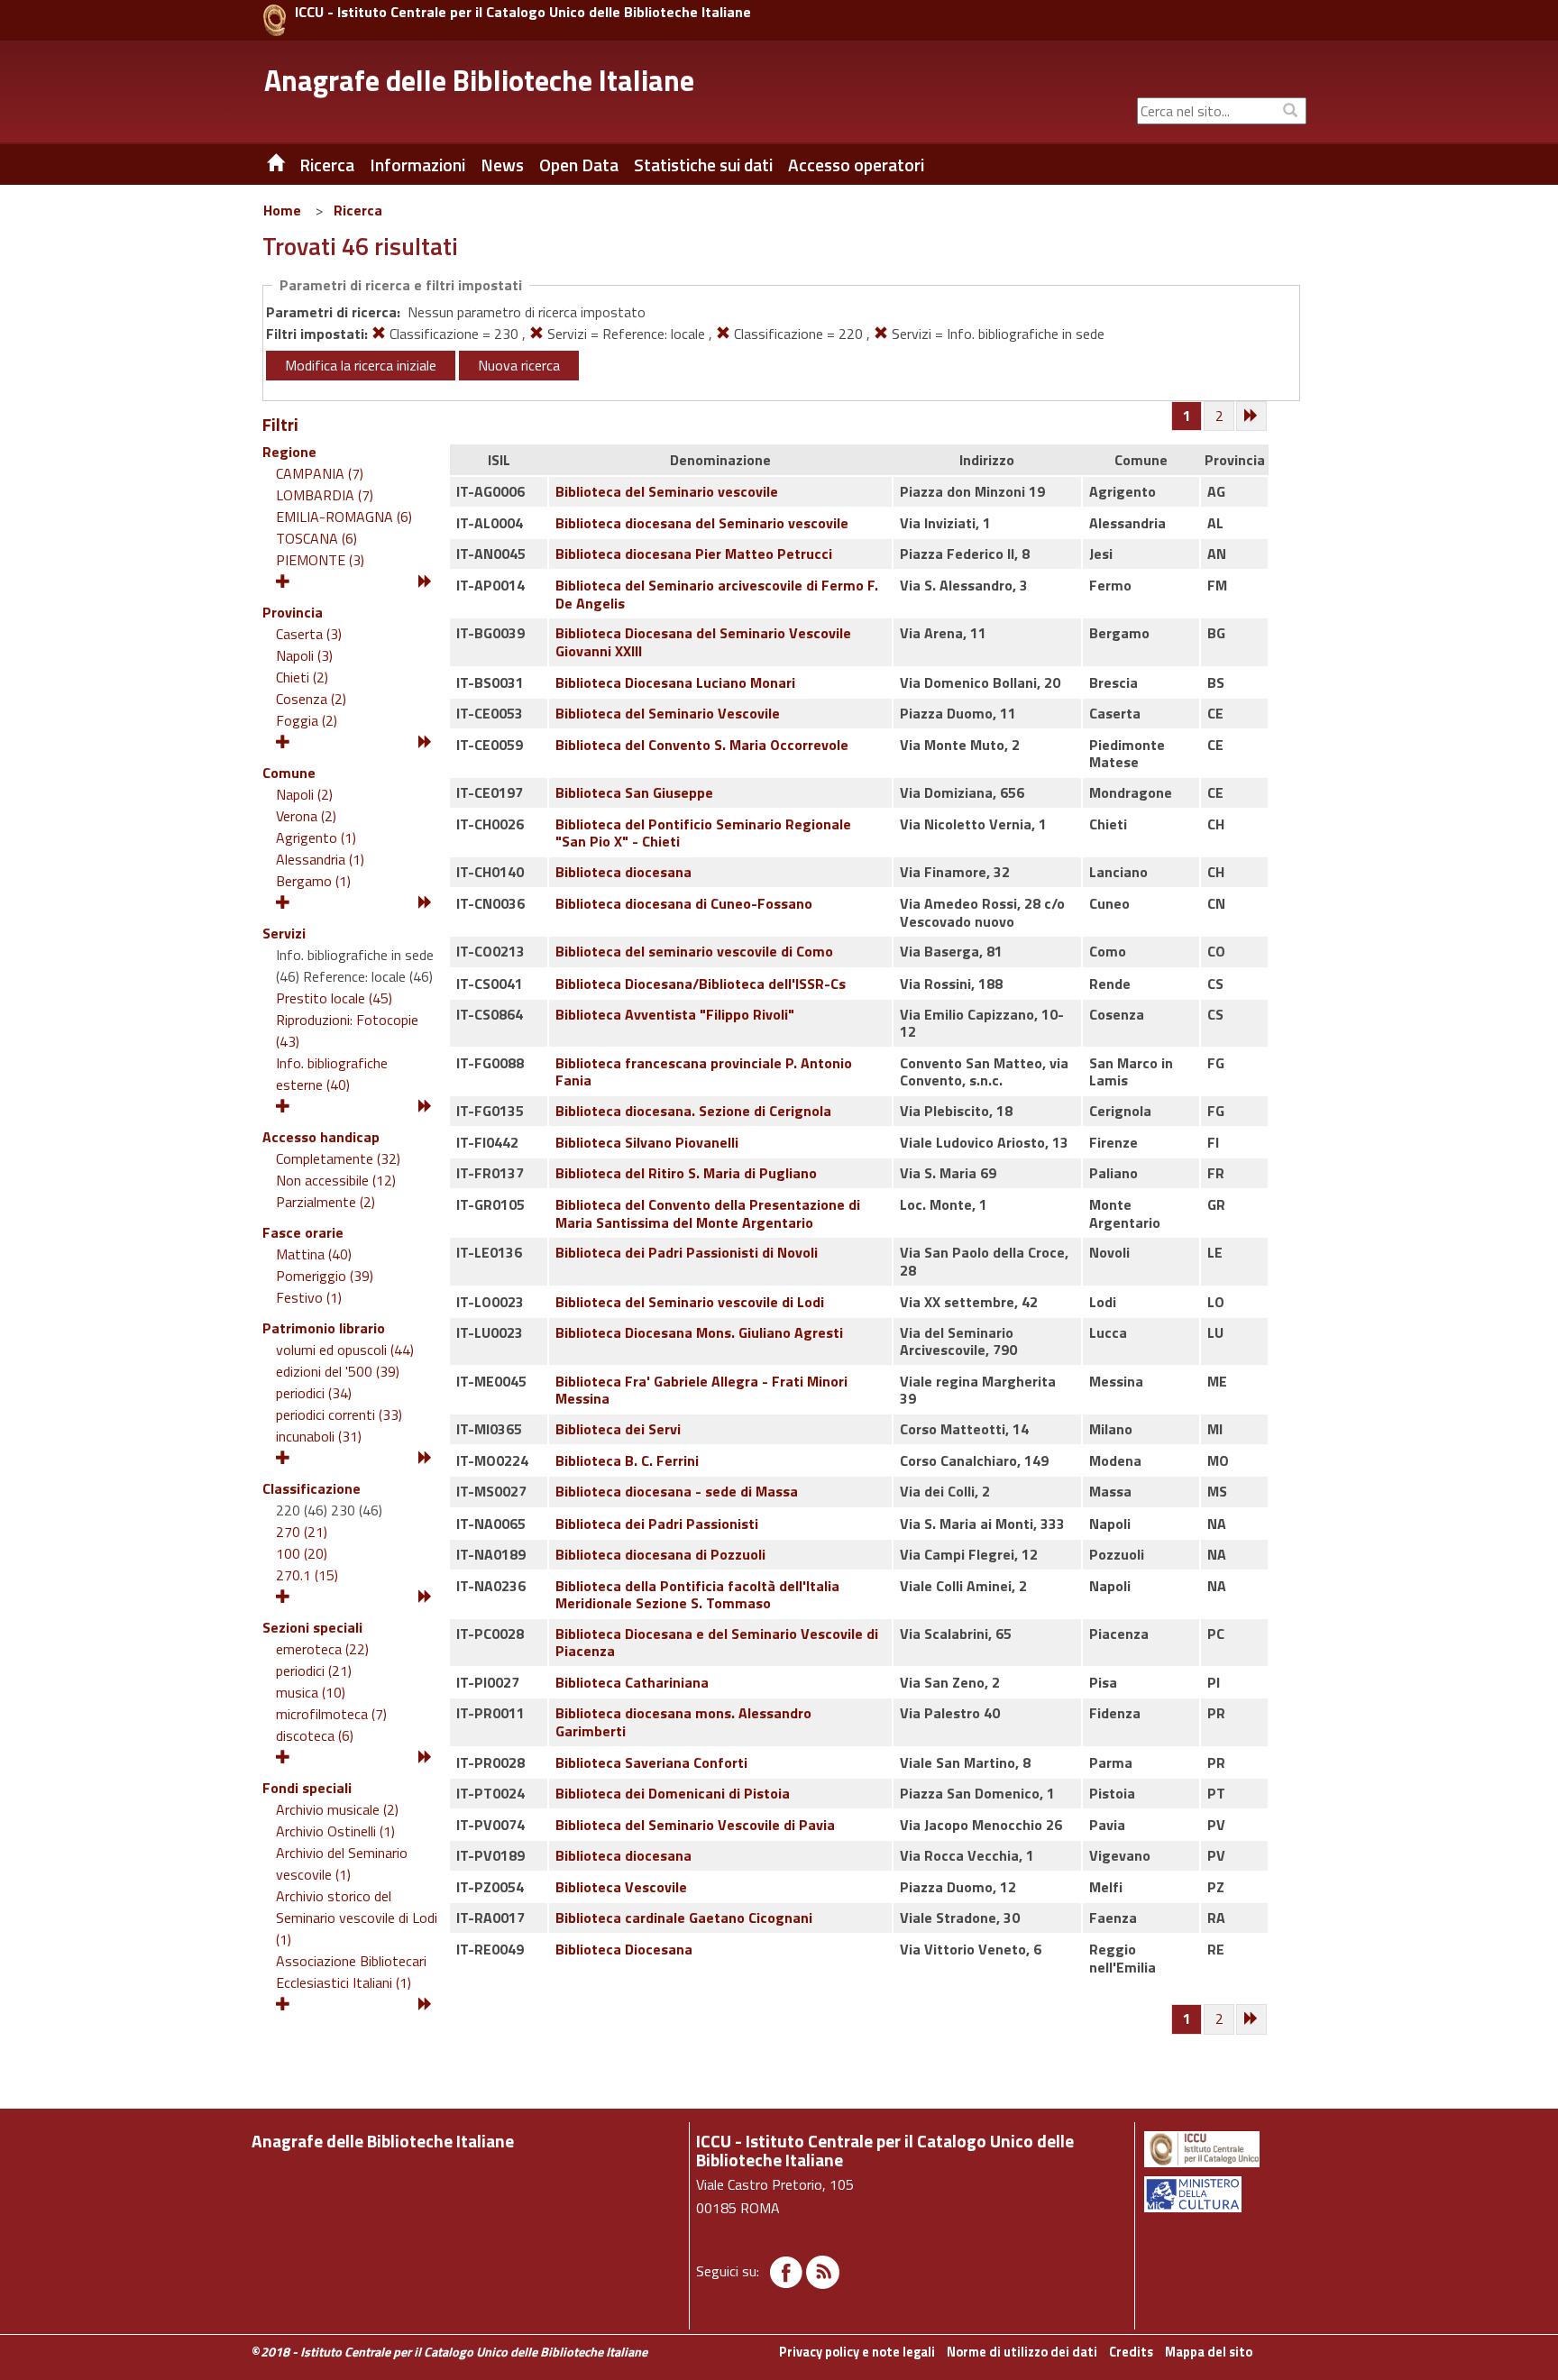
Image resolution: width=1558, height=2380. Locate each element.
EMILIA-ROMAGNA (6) (344, 517)
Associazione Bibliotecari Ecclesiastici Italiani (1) (351, 1972)
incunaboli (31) (319, 1436)
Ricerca (358, 210)
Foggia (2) (307, 720)
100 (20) (302, 1553)
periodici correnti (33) (339, 1414)
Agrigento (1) (316, 838)
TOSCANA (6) (316, 538)
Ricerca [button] (327, 165)
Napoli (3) (304, 655)
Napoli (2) (304, 794)
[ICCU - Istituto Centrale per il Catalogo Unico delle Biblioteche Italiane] (275, 20)
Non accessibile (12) (336, 1180)
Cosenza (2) (311, 699)
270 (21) (302, 1532)
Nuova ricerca (519, 365)
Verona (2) (306, 816)
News (502, 165)
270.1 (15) (307, 1575)
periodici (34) (314, 1393)
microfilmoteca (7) (331, 1714)
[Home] (262, 165)
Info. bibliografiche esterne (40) (332, 1074)
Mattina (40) (314, 1254)
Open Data (579, 165)
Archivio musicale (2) (337, 1809)
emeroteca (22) (322, 1649)
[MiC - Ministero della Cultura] (1224, 2194)
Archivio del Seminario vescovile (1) (342, 1863)
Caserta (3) (309, 634)
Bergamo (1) (313, 881)
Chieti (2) (302, 677)
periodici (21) (314, 1671)
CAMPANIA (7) (320, 473)
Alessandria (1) (320, 859)
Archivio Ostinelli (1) (335, 1831)
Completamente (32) (338, 1158)
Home (282, 210)
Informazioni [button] (417, 165)
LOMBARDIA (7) (325, 495)
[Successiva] (1252, 416)
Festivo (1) (309, 1297)
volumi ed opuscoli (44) (345, 1350)
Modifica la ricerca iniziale (361, 365)
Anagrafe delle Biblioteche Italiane (479, 80)
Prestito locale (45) (334, 998)
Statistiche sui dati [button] (703, 165)
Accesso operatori (856, 165)
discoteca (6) (315, 1735)
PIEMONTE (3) (320, 560)
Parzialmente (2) (325, 1202)
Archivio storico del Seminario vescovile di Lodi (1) (357, 1918)
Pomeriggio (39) (325, 1276)
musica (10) (311, 1692)
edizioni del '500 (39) (338, 1371)
